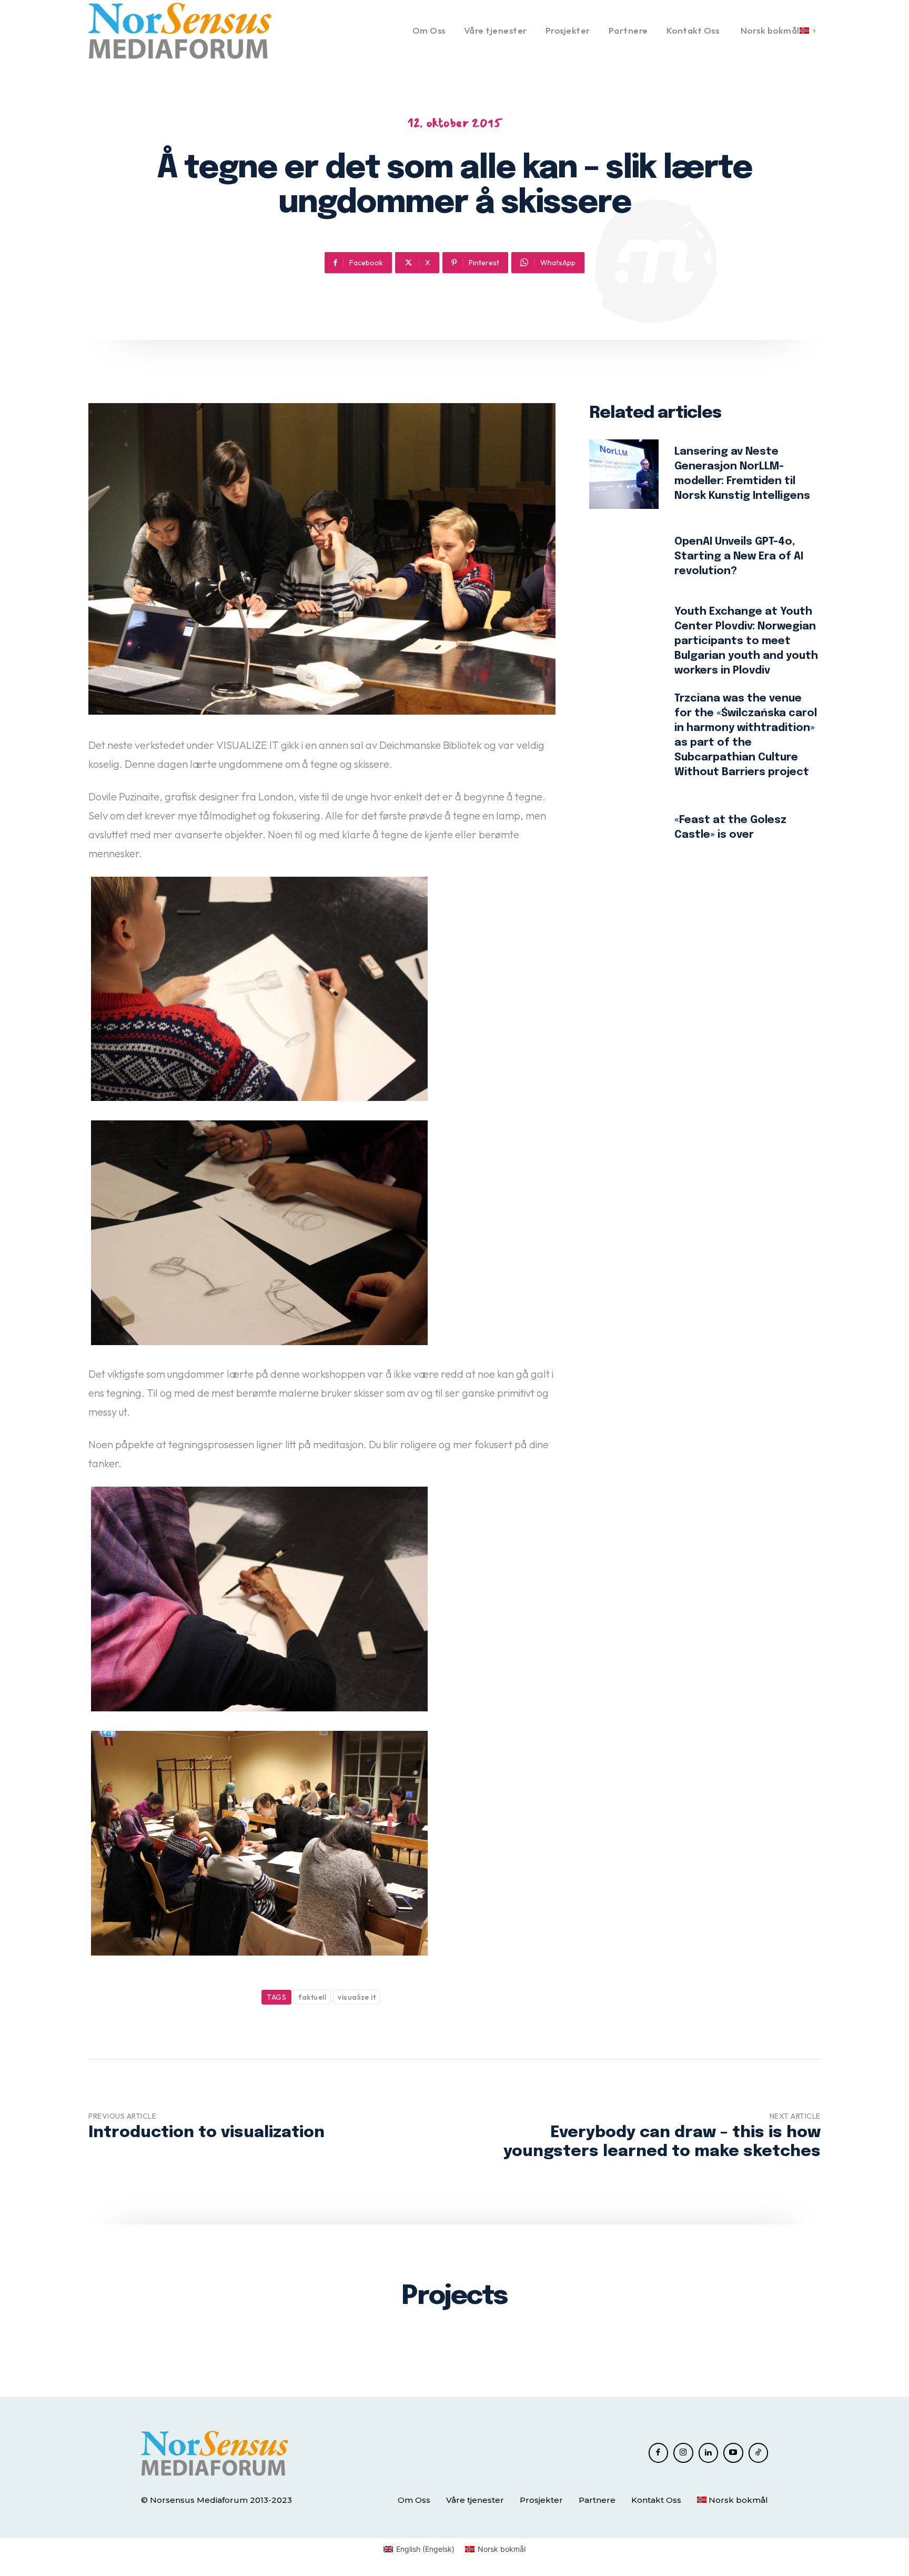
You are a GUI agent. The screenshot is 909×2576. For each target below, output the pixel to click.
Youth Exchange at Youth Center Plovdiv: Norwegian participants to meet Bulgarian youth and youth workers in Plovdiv (746, 641)
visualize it (357, 1997)
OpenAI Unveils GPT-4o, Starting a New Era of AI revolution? (739, 557)
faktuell (312, 1997)
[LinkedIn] (709, 2453)
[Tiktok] (759, 2453)
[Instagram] (683, 2453)
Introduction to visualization (206, 2133)
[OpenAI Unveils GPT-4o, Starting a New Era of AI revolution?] (624, 557)
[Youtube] (733, 2453)
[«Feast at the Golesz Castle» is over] (624, 828)
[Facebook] (659, 2453)
